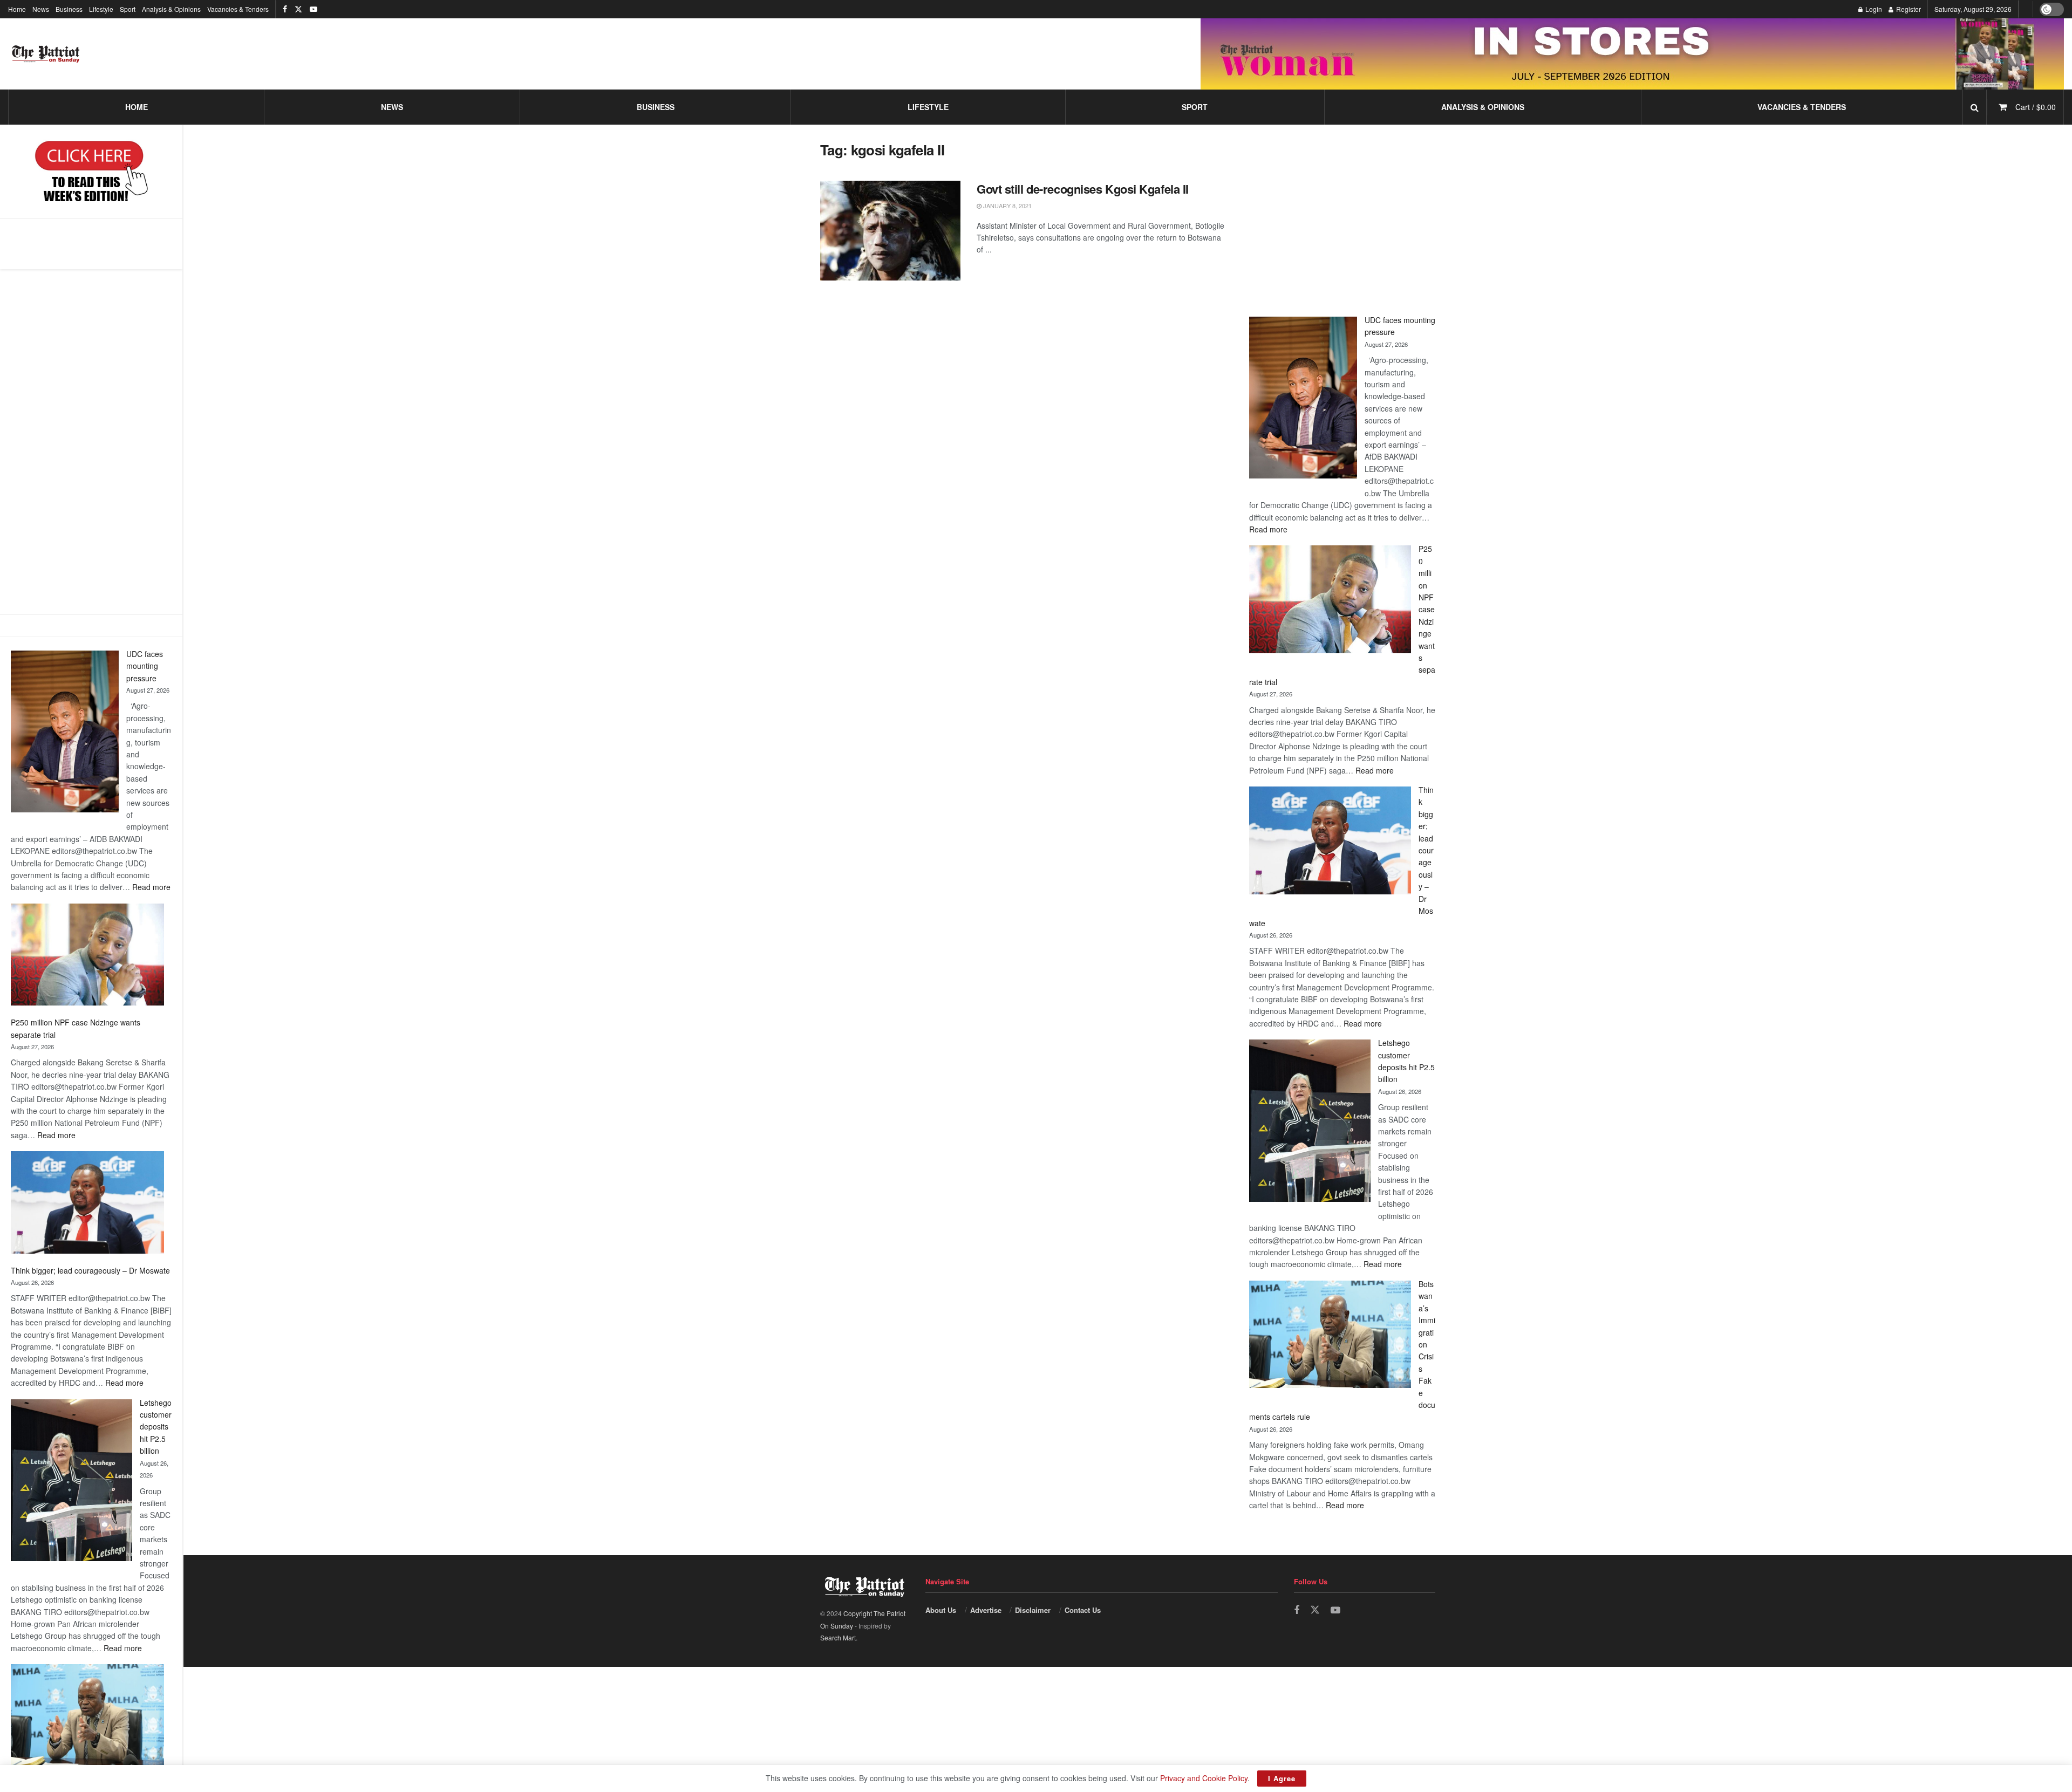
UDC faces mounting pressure (145, 666)
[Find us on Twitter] (298, 9)
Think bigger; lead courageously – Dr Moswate (90, 1270)
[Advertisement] (91, 442)
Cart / (2036, 107)
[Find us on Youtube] (313, 9)
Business (69, 9)
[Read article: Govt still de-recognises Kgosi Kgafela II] (890, 231)
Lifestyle (101, 9)
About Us (941, 1610)
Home (17, 9)
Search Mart (838, 1637)
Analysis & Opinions (171, 9)
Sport (128, 9)
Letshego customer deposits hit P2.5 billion (156, 1427)
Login (1873, 9)
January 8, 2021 (1007, 206)
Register (1908, 9)
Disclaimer (1033, 1610)
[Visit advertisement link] (1632, 54)
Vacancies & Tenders (238, 9)
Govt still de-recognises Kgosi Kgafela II (1083, 189)
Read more (151, 887)
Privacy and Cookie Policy (1204, 1778)
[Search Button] (1975, 107)
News (41, 9)
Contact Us (1083, 1610)
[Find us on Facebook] (285, 9)
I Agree (1282, 1778)
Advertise (986, 1610)
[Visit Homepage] (46, 54)
